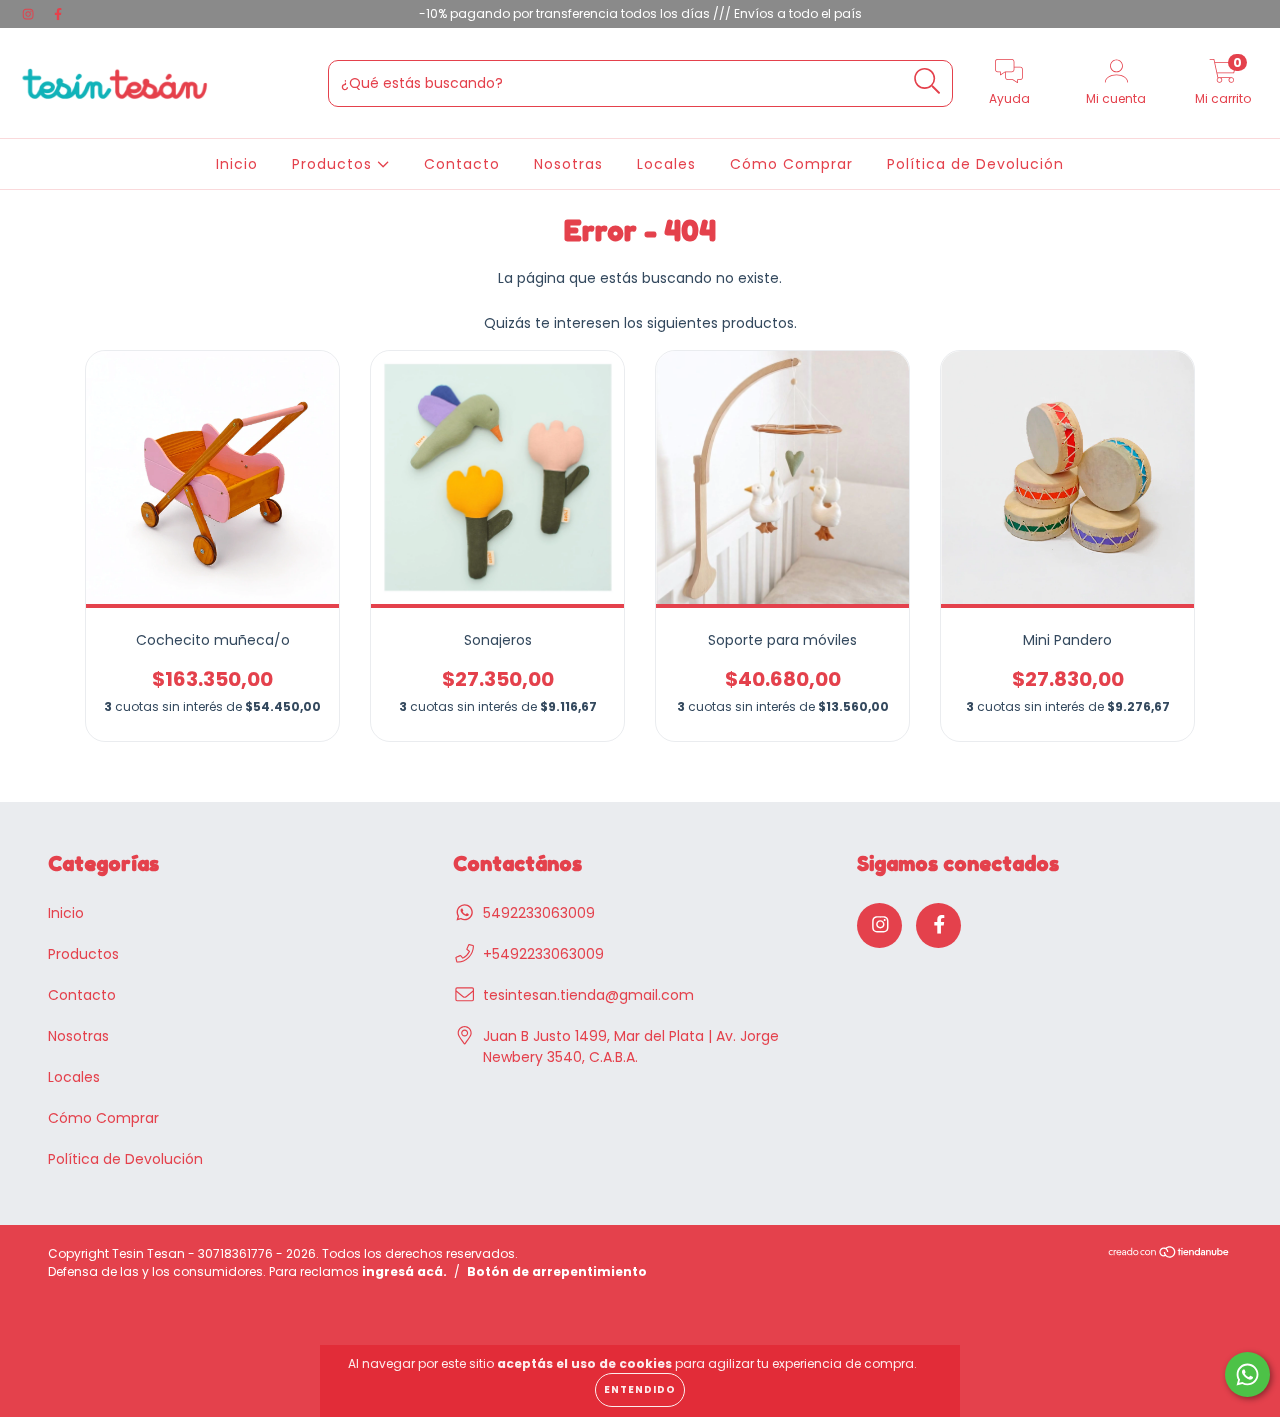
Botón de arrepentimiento (557, 1271)
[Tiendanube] (1169, 1253)
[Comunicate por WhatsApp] (1247, 1374)
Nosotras (568, 164)
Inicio (237, 164)
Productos (334, 164)
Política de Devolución (975, 164)
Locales (666, 164)
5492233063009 (539, 913)
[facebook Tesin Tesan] (58, 14)
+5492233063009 (543, 954)
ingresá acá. (404, 1271)
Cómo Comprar (791, 164)
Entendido (640, 1389)
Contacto (462, 164)
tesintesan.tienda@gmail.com (588, 995)
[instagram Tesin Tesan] (30, 14)
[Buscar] (927, 81)
